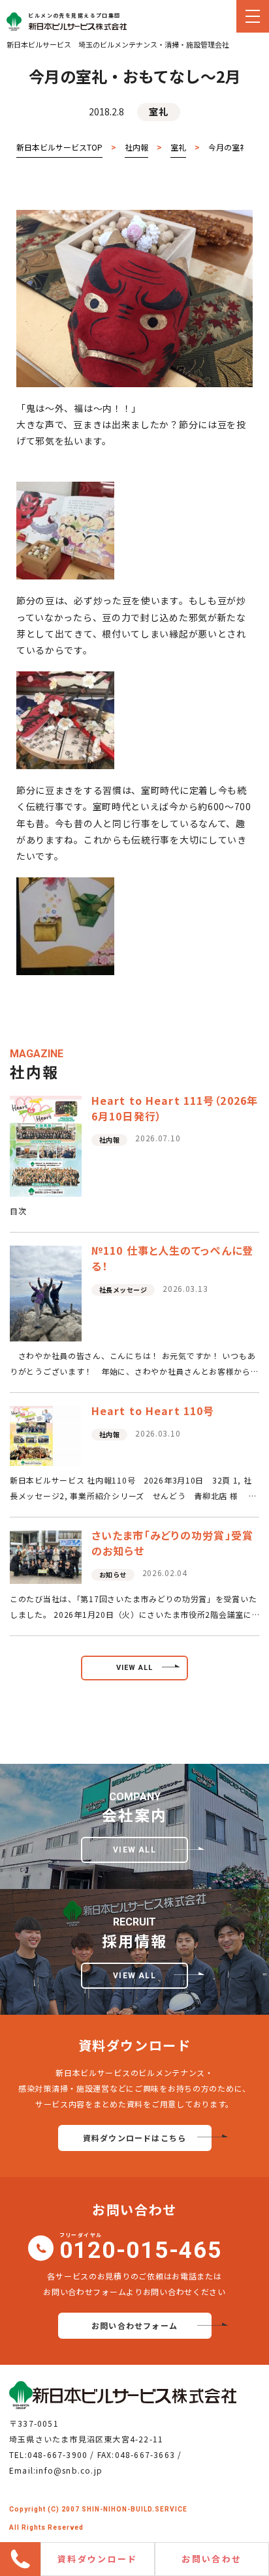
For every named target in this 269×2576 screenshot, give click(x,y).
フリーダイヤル (141, 2248)
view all (135, 1668)
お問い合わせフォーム (134, 2325)
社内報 (110, 1140)
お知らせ (113, 1574)
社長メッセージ (123, 1290)
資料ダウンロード (98, 2559)
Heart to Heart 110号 (153, 1411)
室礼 (158, 111)
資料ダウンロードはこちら (134, 2138)
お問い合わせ (212, 2559)
